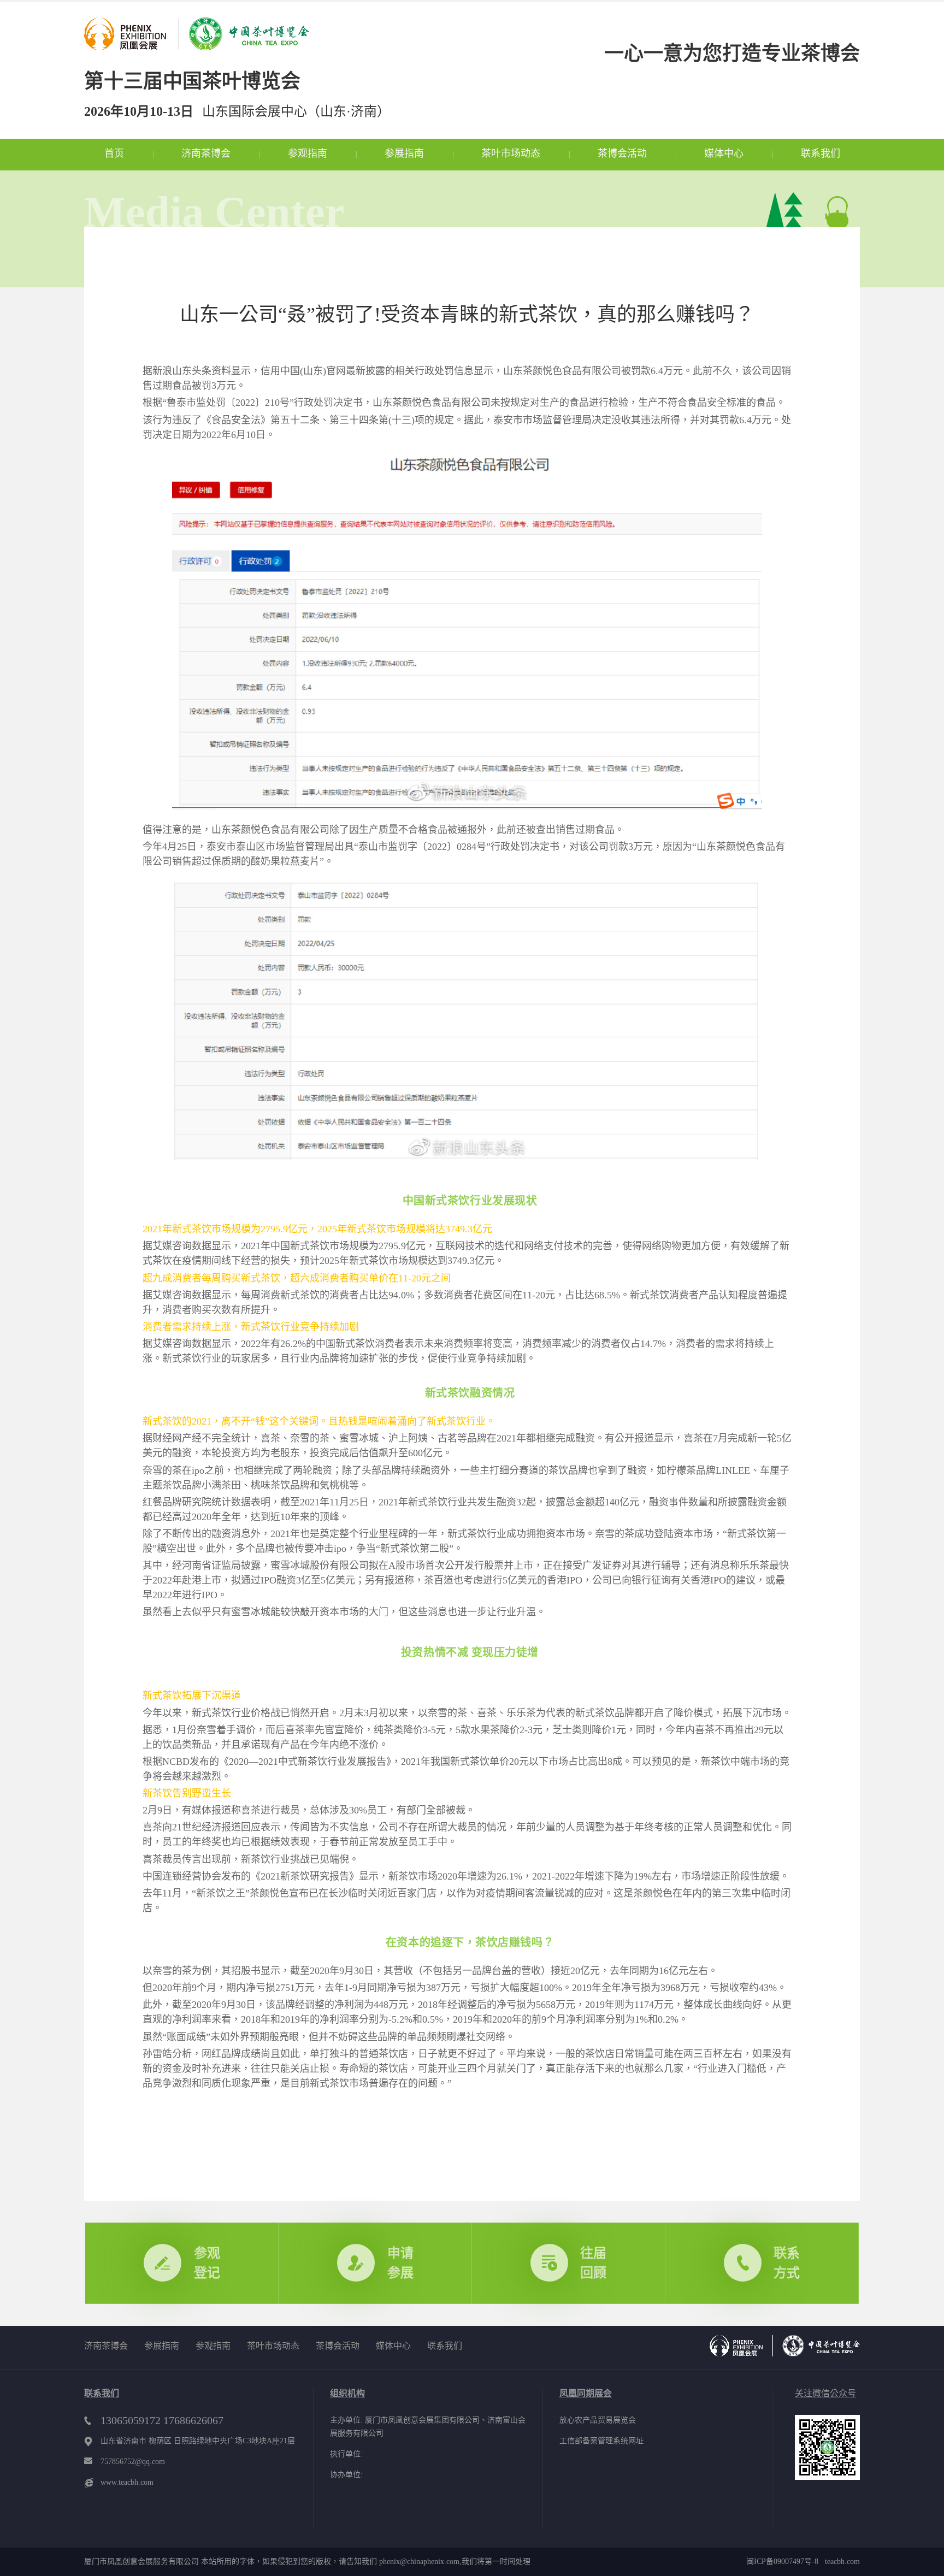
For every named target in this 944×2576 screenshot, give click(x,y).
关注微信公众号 (825, 2393)
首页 (114, 153)
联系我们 (821, 153)
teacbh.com (839, 2562)
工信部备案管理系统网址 (601, 2441)
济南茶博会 (206, 153)
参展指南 (404, 153)
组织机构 (347, 2393)
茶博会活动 (622, 153)
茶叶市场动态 (511, 153)
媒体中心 (724, 153)
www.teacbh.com (127, 2482)
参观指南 (308, 153)
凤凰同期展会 (586, 2393)
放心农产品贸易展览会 (598, 2420)
